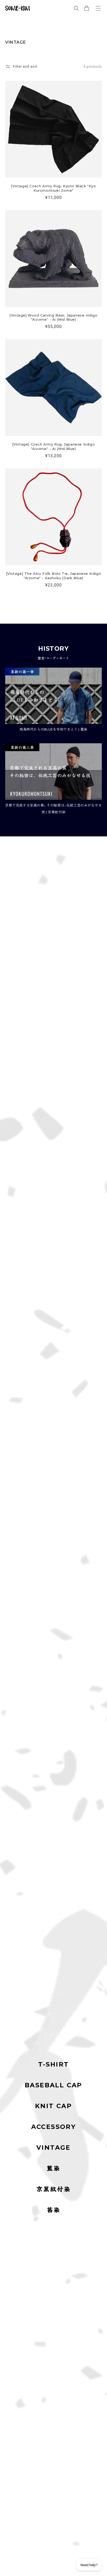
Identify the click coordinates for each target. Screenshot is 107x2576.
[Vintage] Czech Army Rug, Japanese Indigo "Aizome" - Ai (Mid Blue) (54, 446)
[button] (98, 8)
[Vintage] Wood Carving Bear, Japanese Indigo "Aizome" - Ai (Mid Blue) (53, 317)
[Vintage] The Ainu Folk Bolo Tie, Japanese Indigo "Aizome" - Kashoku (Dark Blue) (53, 576)
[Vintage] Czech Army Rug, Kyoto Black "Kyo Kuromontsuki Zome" (53, 188)
